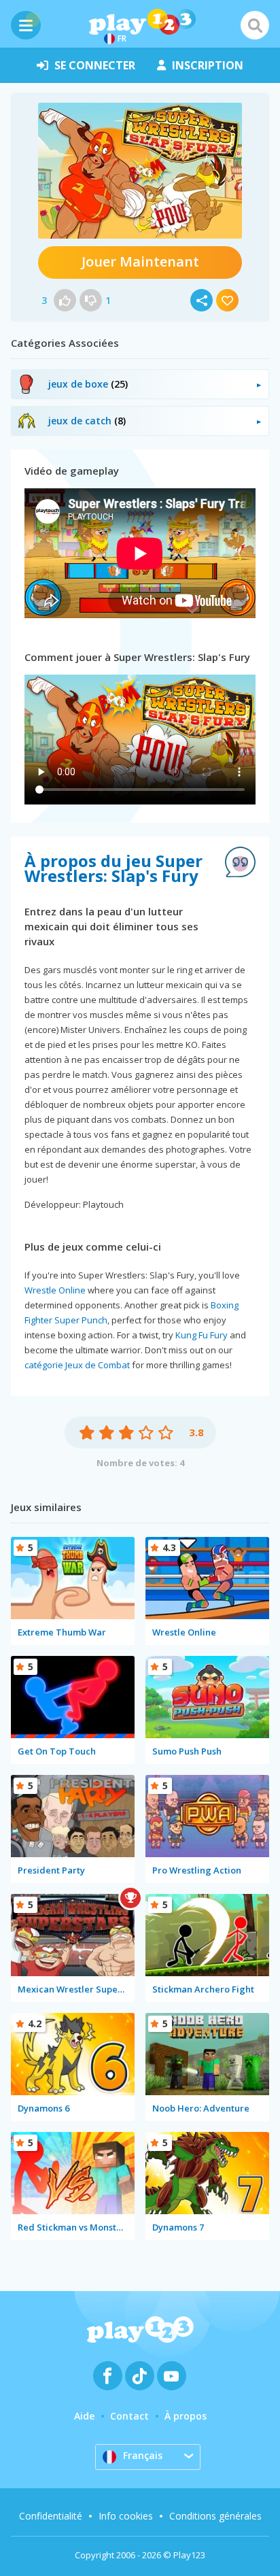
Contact (129, 2416)
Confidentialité (51, 2516)
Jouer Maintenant (140, 261)
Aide (84, 2416)
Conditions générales (215, 2516)
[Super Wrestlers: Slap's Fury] (140, 171)
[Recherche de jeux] (255, 25)
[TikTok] (140, 2376)
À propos (186, 2416)
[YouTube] (172, 2376)
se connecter (95, 65)
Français (143, 2455)
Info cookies (126, 2516)
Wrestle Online (55, 1290)
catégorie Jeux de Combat (77, 1365)
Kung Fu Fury (202, 1335)
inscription (208, 65)
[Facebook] (108, 2376)
